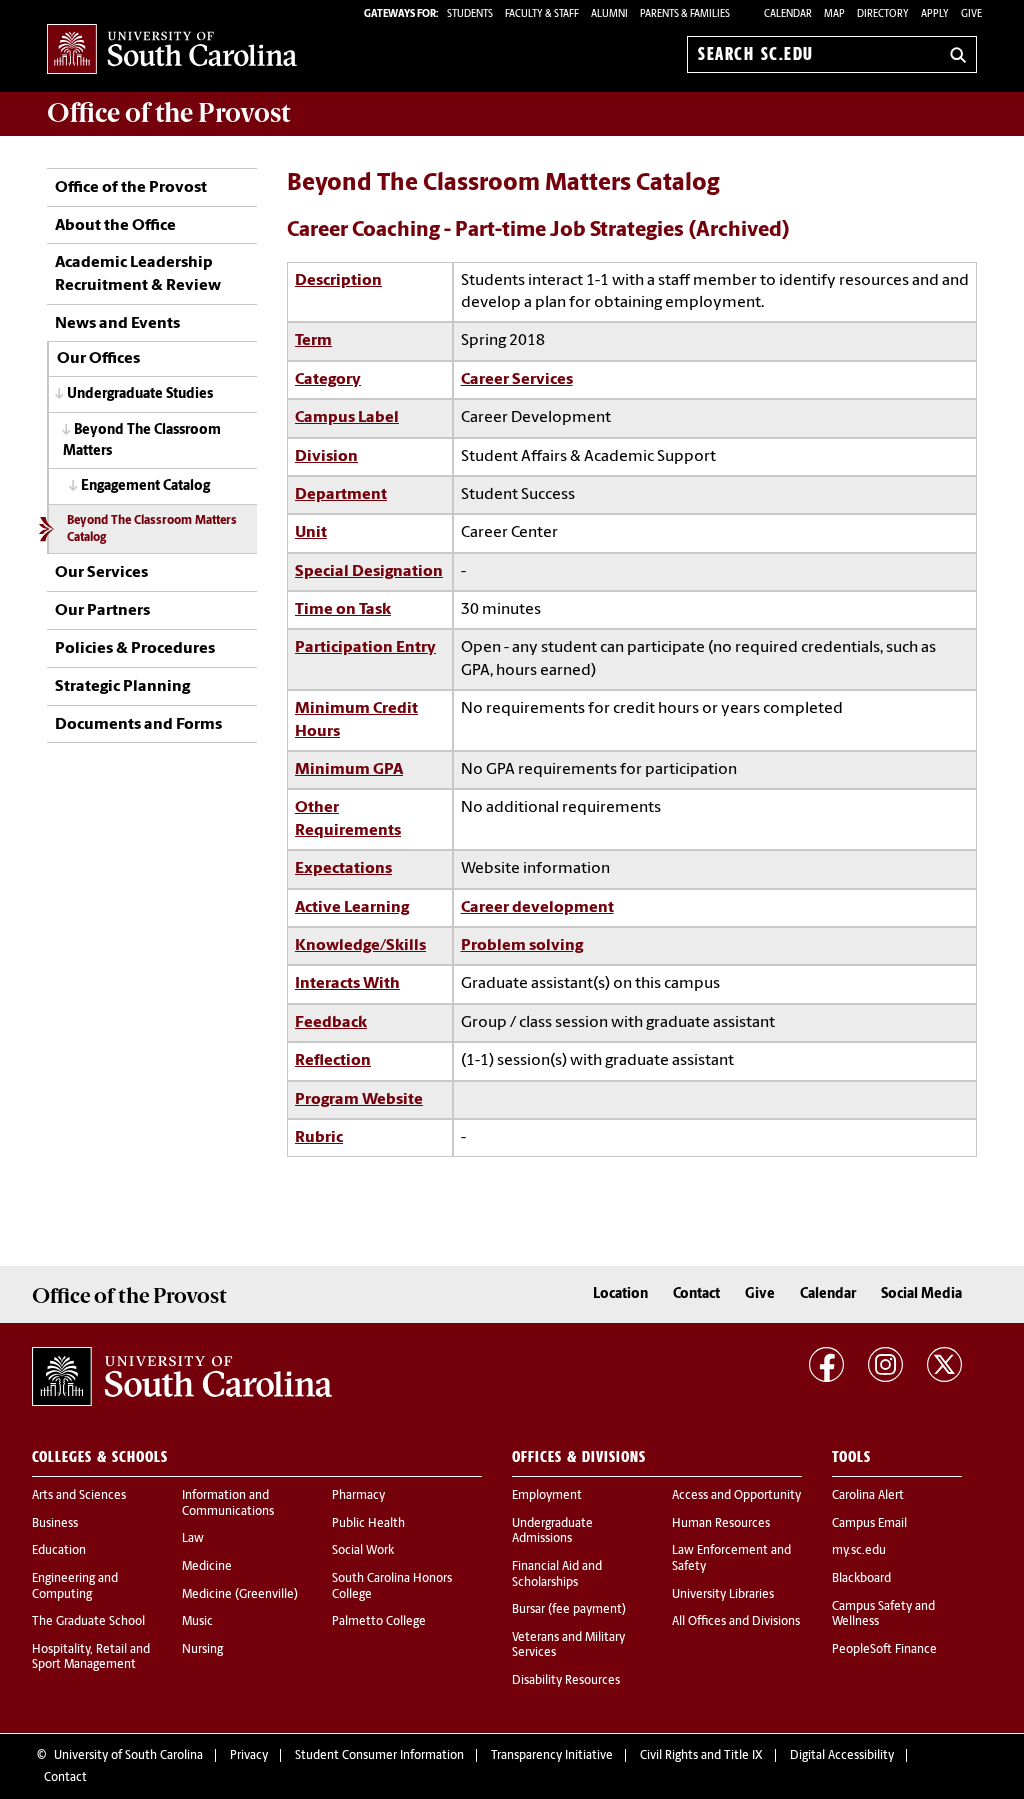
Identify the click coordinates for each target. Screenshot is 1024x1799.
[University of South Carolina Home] (172, 50)
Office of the (168, 113)
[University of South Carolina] (182, 1377)
